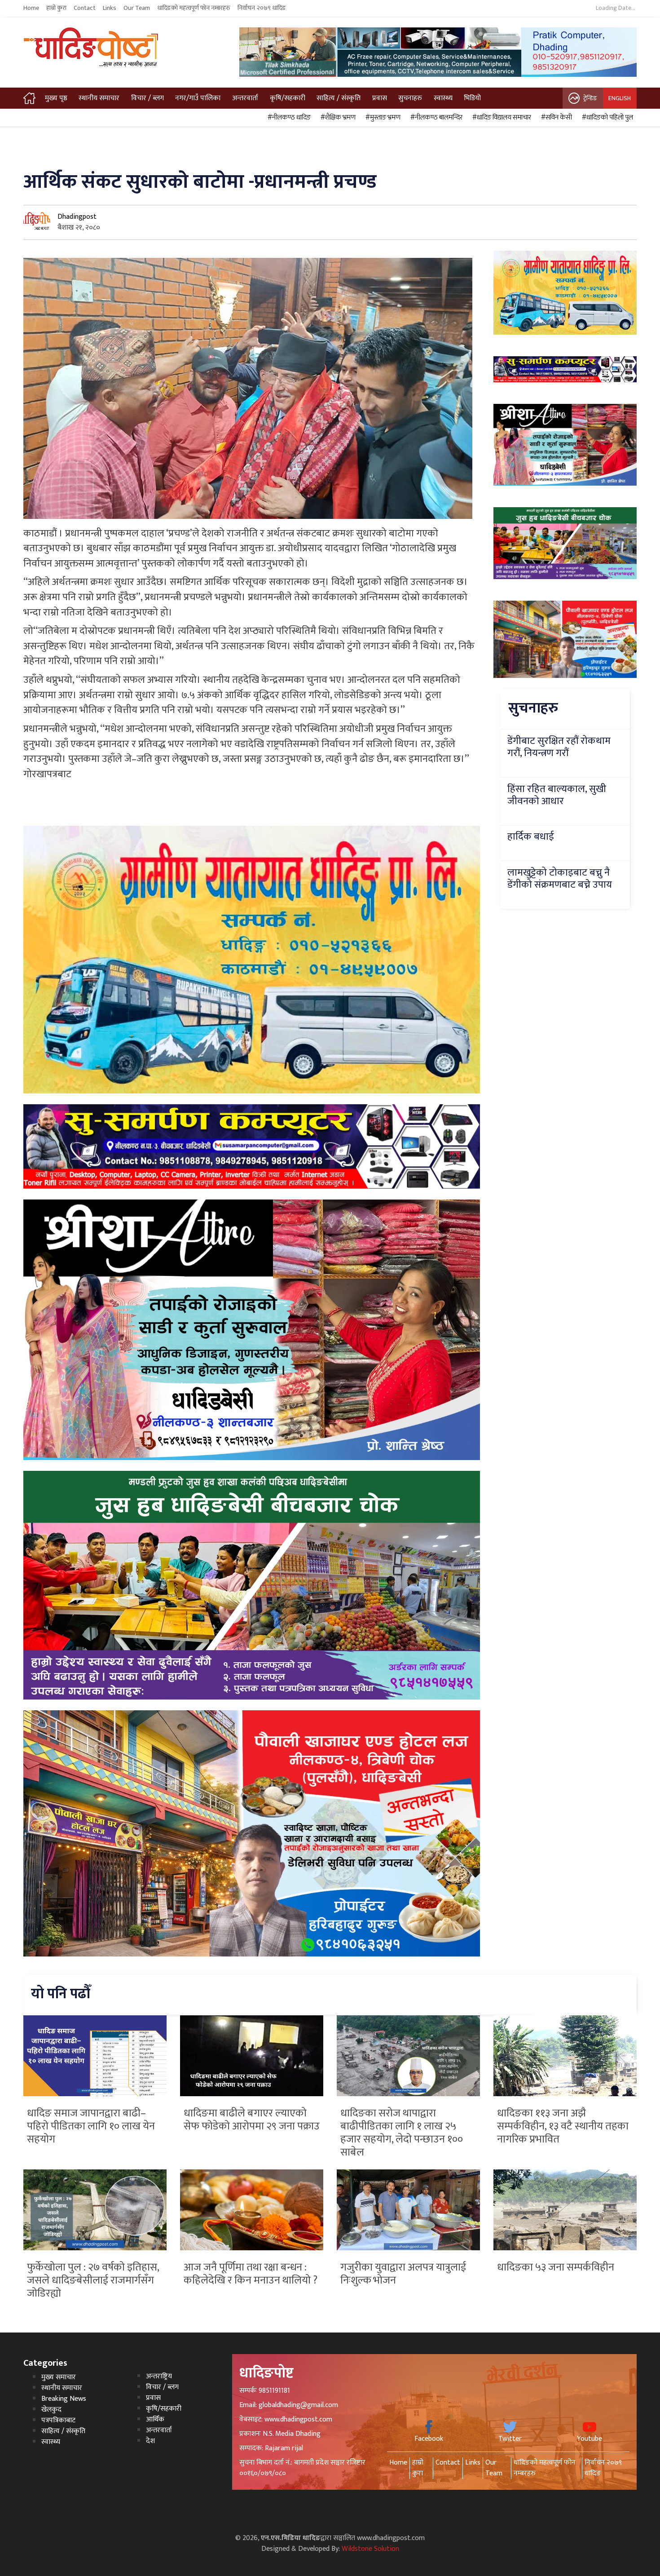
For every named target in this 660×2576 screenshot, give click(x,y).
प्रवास (380, 98)
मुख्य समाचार (59, 2377)
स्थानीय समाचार (99, 98)
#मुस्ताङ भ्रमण (382, 118)
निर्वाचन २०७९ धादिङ (262, 8)
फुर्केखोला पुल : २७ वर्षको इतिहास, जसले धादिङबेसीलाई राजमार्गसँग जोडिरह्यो (93, 2280)
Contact (85, 8)
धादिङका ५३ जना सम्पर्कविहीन (556, 2267)
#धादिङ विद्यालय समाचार (500, 118)
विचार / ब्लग (147, 98)
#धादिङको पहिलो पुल (606, 118)
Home (31, 8)
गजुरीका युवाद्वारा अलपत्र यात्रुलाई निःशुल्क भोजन (403, 2274)
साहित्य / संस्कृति (339, 98)
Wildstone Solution (370, 2549)
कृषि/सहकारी (288, 98)
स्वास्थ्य (443, 98)
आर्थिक (155, 2419)
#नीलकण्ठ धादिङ (288, 118)
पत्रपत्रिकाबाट (58, 2420)
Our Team (137, 8)
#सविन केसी (555, 118)
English (620, 98)
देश (150, 2441)
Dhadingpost (77, 217)
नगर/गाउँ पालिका (198, 98)
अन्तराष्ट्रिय (159, 2376)
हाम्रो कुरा (56, 8)
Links (110, 8)
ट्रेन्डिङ (590, 98)
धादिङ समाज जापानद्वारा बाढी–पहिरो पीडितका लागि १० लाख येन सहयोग (91, 2126)
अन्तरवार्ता (245, 98)
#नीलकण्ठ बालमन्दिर (435, 118)
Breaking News (64, 2399)
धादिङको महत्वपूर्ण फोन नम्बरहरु (194, 8)
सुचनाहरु (410, 98)
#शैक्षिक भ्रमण (337, 118)
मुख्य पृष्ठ (56, 98)
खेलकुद (51, 2410)
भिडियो (472, 98)
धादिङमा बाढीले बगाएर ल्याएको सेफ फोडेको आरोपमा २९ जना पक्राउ (252, 2120)
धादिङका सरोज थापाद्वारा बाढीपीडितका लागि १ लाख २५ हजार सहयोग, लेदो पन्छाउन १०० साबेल (402, 2133)
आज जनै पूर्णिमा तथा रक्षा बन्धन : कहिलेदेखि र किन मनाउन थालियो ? (251, 2274)
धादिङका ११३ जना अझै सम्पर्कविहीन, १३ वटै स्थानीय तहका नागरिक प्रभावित (563, 2126)
